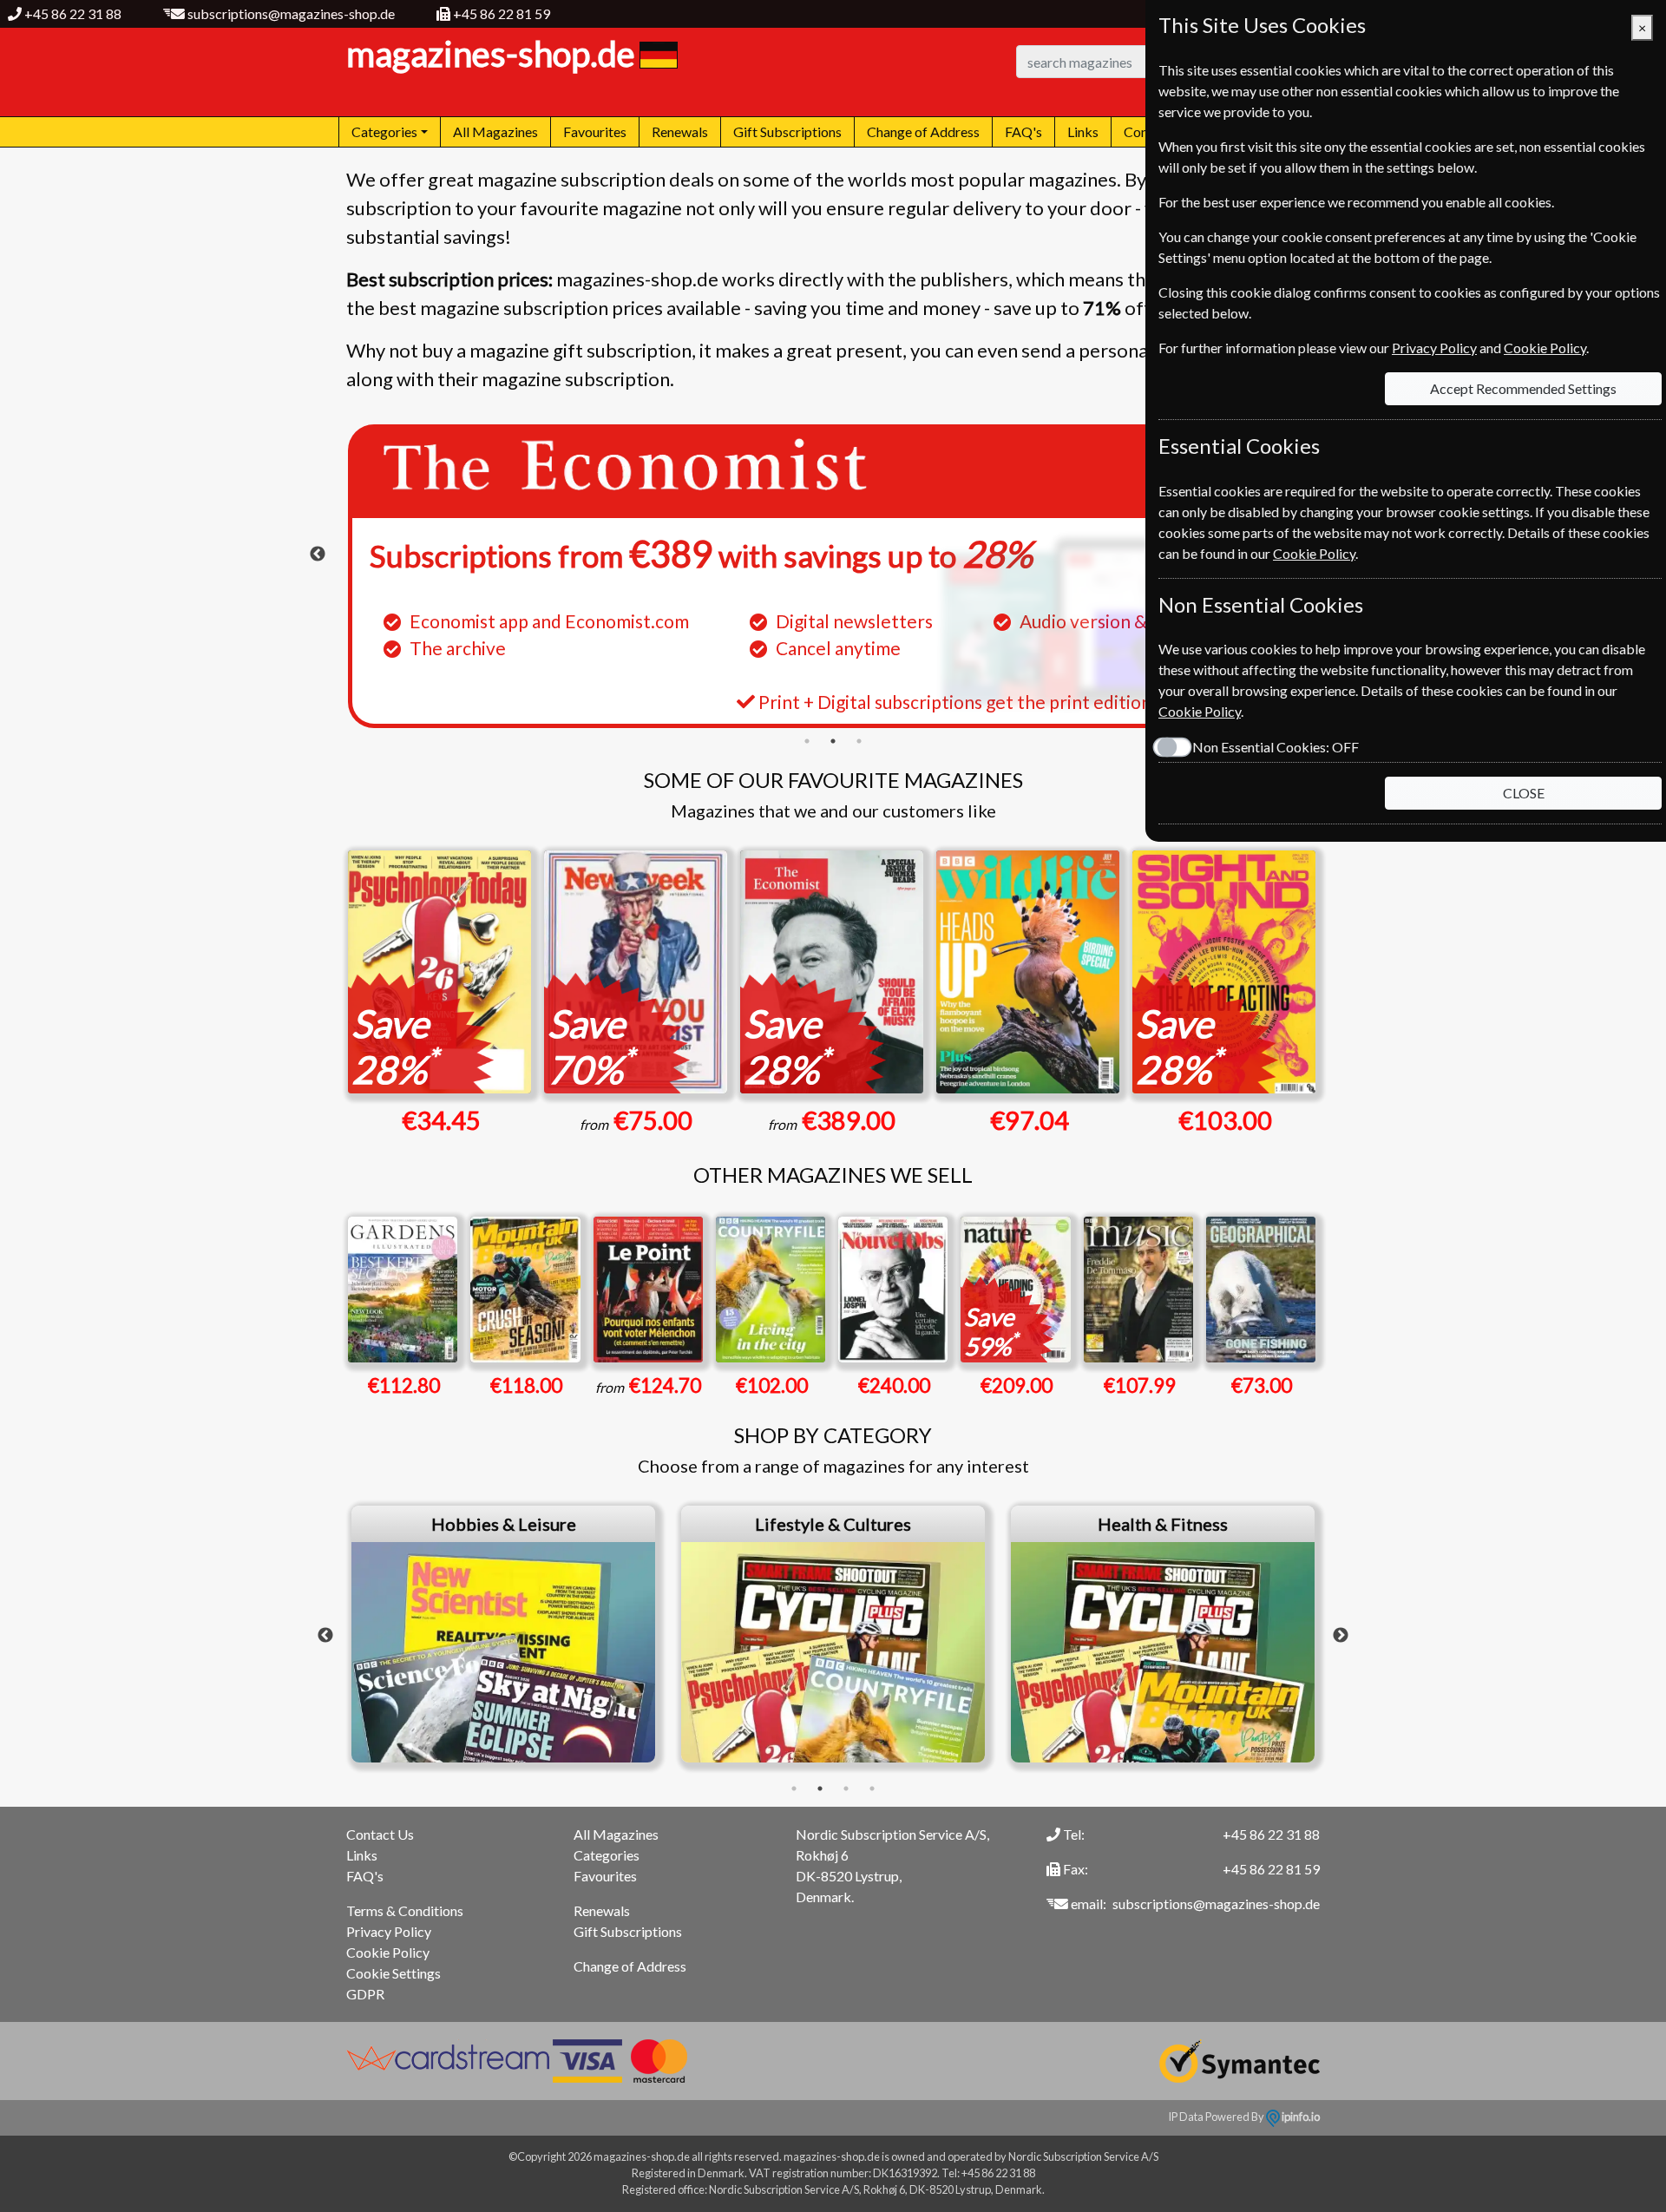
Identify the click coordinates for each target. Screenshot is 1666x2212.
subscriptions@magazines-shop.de (291, 13)
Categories (607, 1855)
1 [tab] (807, 741)
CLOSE (1524, 793)
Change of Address (923, 131)
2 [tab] (833, 741)
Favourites (595, 131)
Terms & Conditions (405, 1910)
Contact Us (380, 1834)
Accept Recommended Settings (1523, 388)
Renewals (680, 131)
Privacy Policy (389, 1931)
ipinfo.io (1300, 2117)
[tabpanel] (833, 576)
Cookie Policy (388, 1952)
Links (1083, 131)
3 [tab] (859, 741)
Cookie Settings (394, 1973)
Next (1341, 1636)
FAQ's (1023, 131)
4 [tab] (872, 1789)
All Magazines (495, 131)
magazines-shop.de (491, 54)
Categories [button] (384, 131)
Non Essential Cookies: (1276, 747)
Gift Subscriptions (787, 131)
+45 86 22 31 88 (73, 13)
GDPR (365, 1994)
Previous (318, 555)
